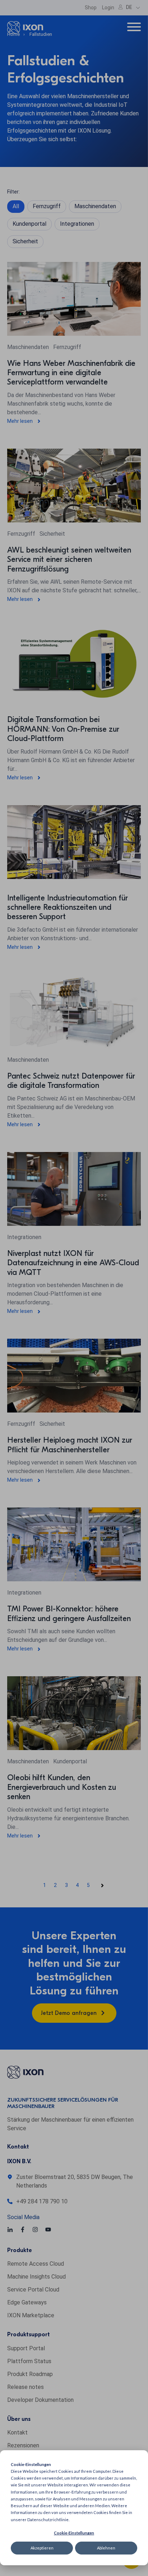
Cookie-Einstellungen (74, 2533)
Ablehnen (106, 2548)
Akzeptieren (42, 2548)
